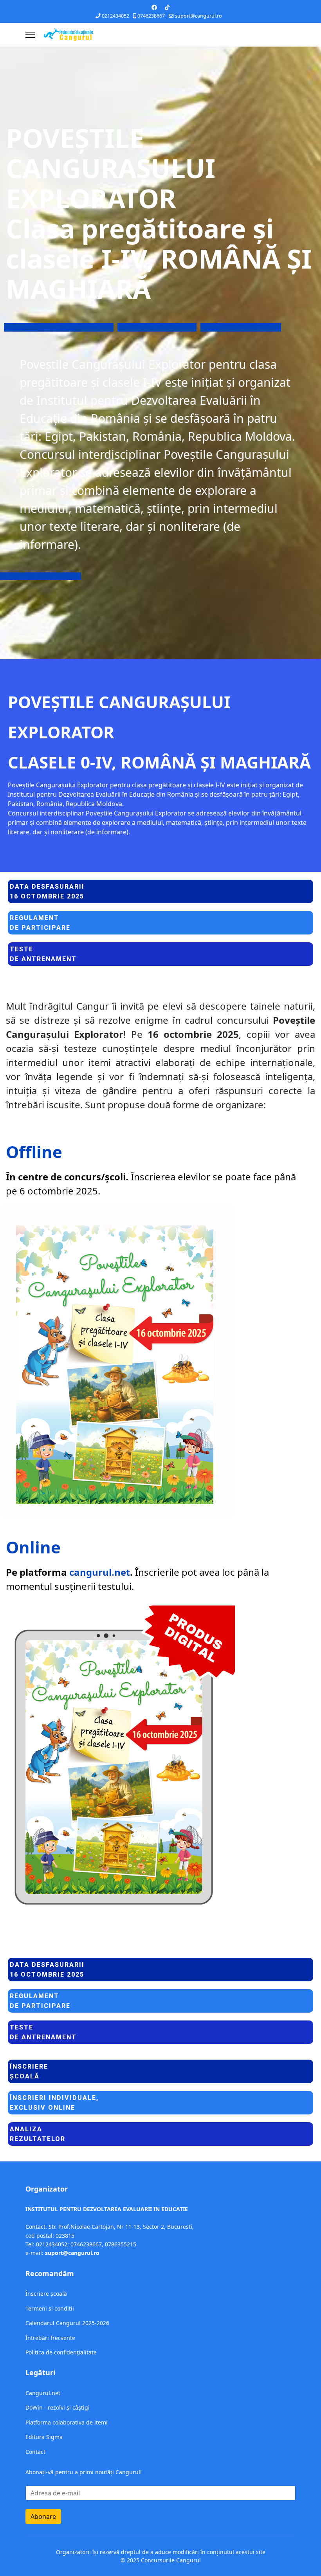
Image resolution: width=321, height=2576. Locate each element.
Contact (35, 2452)
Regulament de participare (157, 327)
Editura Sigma (44, 2437)
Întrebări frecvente (50, 2338)
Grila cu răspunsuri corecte (241, 327)
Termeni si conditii (50, 2308)
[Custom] (167, 7)
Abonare (43, 2516)
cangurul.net (100, 1572)
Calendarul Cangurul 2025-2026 (67, 2323)
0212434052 (115, 16)
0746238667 (151, 16)
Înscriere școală (46, 2294)
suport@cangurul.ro (198, 16)
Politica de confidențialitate (61, 2352)
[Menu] (30, 35)
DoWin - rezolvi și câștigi (58, 2407)
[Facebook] (154, 7)
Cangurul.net (43, 2393)
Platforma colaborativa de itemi (67, 2422)
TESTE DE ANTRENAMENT (44, 576)
